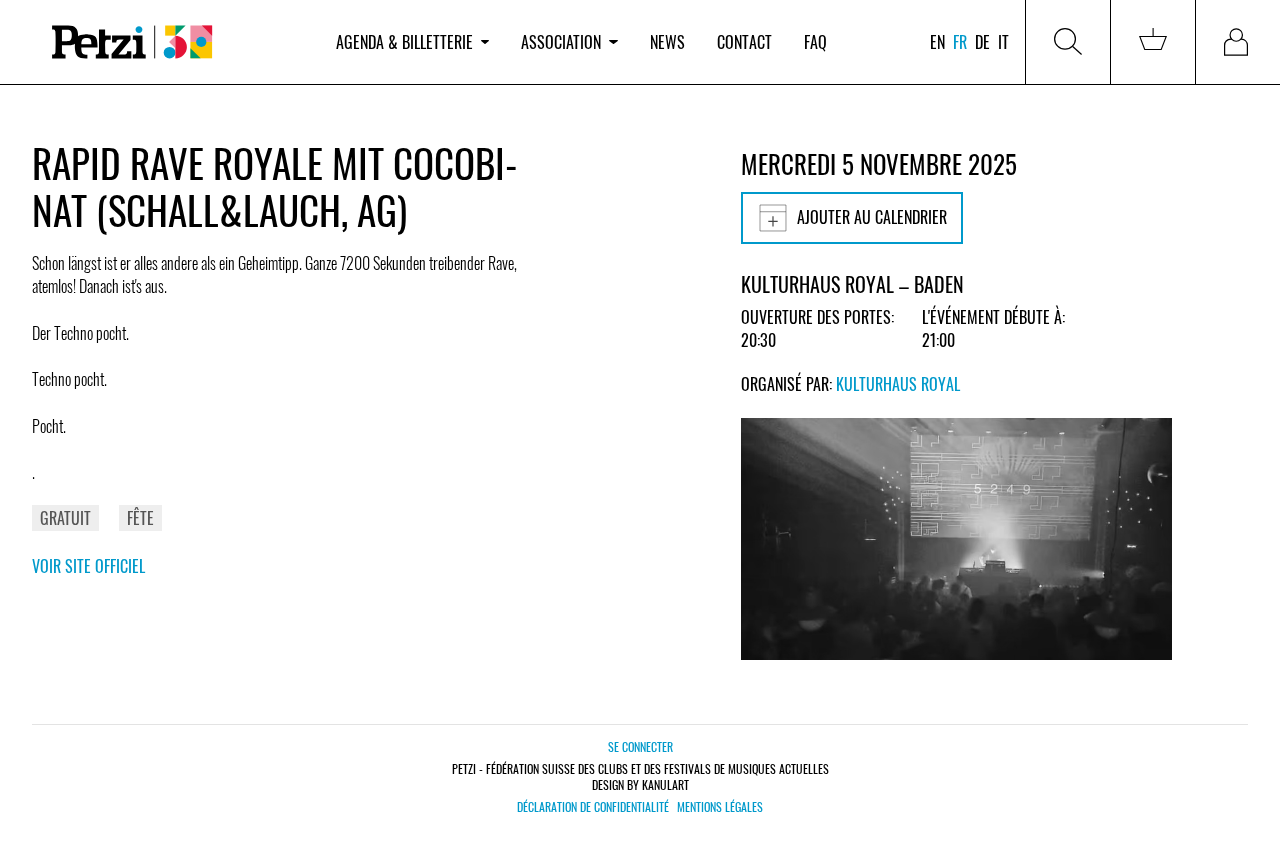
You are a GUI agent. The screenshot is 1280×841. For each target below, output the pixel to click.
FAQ (815, 42)
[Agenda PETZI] (176, 42)
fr (960, 42)
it (1003, 42)
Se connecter (640, 746)
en (937, 42)
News (667, 42)
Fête (140, 518)
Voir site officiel (88, 566)
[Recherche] (1068, 42)
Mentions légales (720, 807)
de (982, 42)
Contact (744, 42)
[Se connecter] (1238, 42)
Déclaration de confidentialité (593, 807)
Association (561, 42)
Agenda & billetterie (404, 42)
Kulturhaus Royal (898, 384)
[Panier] (1153, 42)
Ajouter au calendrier (872, 217)
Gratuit (65, 518)
